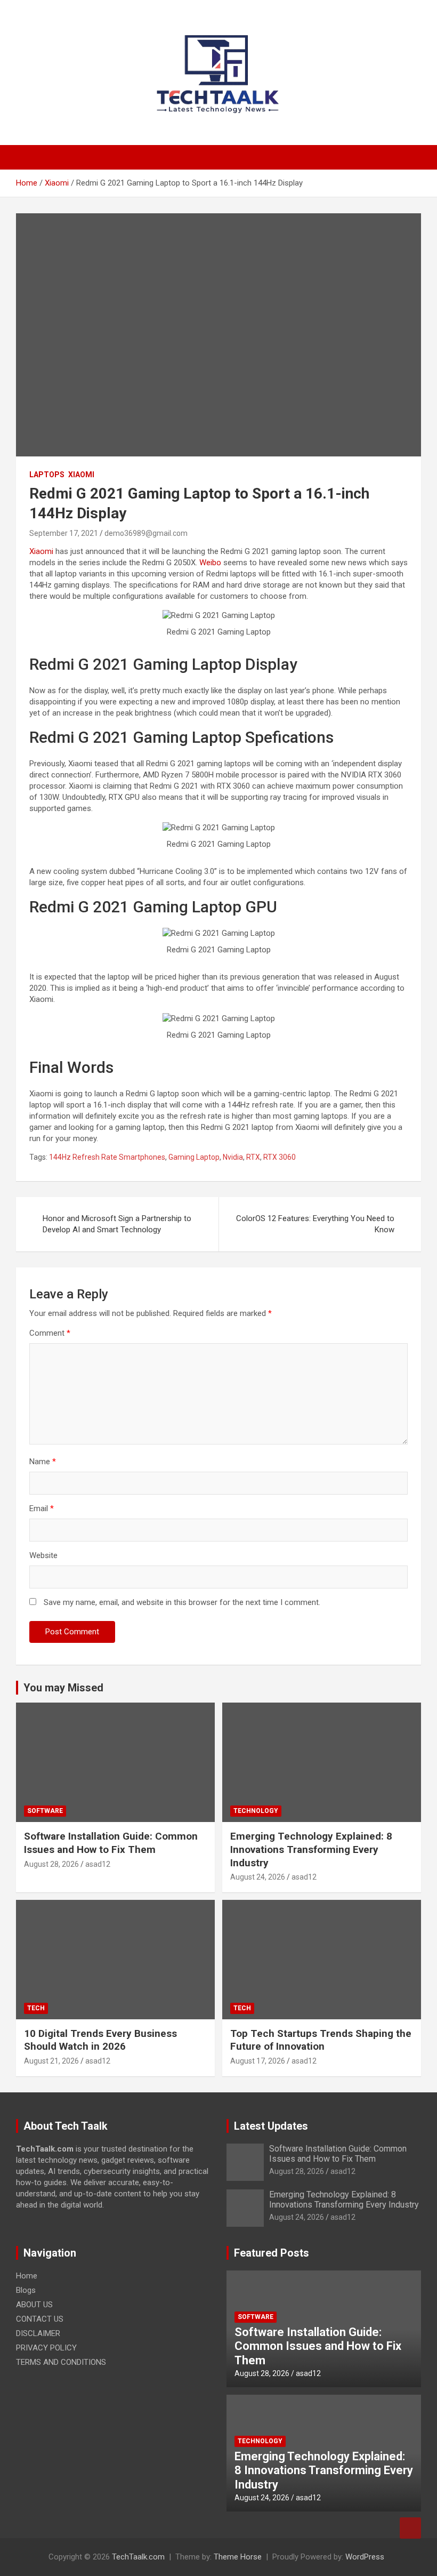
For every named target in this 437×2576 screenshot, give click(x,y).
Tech (36, 2008)
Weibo (211, 563)
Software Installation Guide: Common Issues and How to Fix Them (111, 1843)
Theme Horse (238, 2557)
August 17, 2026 (258, 2061)
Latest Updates (271, 2126)
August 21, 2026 (51, 2061)
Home (27, 2276)
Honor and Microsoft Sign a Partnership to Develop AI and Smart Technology (117, 1224)
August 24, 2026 (258, 1877)
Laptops (47, 475)
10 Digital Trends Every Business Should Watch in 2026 (100, 2040)
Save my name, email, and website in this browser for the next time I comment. (182, 1602)
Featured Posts (272, 2253)
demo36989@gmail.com (146, 533)
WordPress (365, 2557)
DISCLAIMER (38, 2333)
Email (42, 1508)
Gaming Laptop (194, 1157)
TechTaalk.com (138, 2557)
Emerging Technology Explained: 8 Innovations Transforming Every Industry (311, 1849)
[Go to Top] (410, 2528)
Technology (256, 1811)
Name (43, 1462)
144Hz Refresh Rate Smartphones (107, 1157)
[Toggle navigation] (29, 157)
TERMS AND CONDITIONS (61, 2362)
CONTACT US (40, 2319)
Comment (50, 1333)
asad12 (98, 1864)
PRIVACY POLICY (46, 2348)
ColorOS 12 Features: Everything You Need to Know (315, 1224)
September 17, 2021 (64, 533)
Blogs (26, 2290)
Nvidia (233, 1157)
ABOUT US (34, 2305)
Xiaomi (81, 475)
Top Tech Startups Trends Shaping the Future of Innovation (321, 2040)
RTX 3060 (280, 1157)
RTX (253, 1157)
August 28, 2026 (51, 1864)
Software (45, 1811)
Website (43, 1555)
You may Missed (63, 1688)
